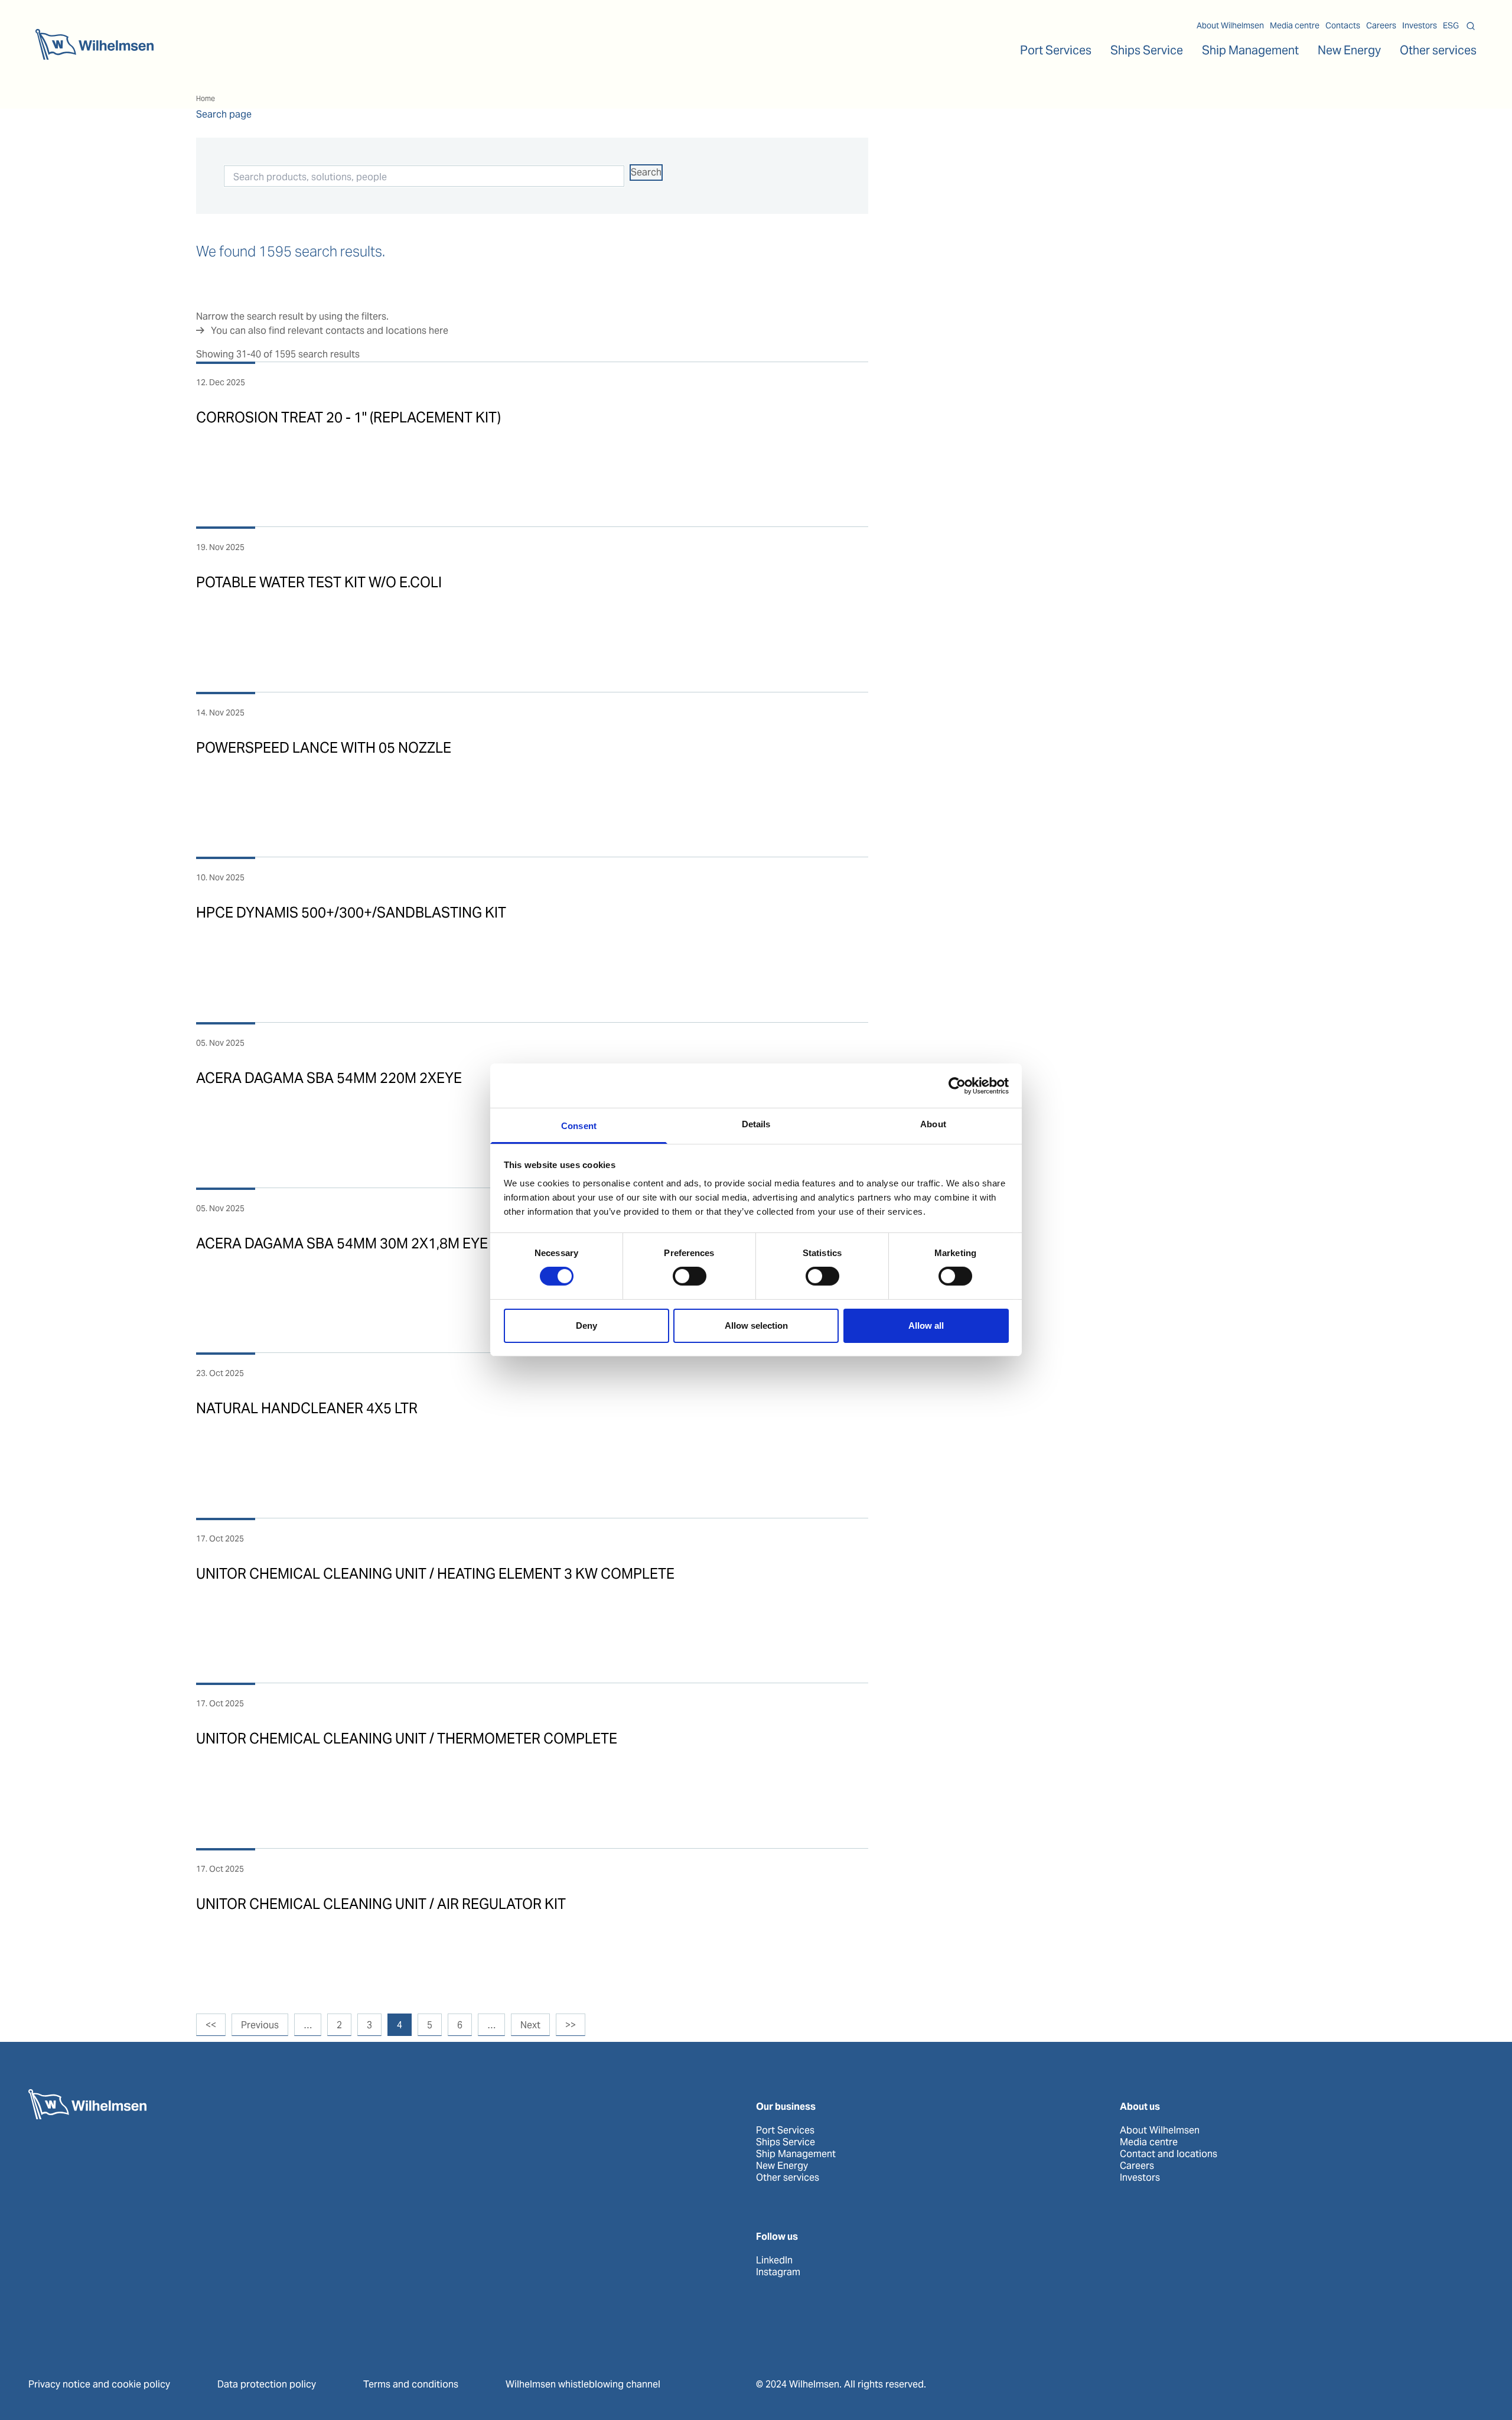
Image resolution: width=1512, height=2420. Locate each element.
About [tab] (933, 1124)
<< (211, 2025)
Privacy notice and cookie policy (99, 2384)
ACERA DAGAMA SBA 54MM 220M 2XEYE (329, 1078)
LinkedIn (774, 2260)
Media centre (1295, 25)
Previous (260, 2025)
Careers (1381, 25)
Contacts (1343, 25)
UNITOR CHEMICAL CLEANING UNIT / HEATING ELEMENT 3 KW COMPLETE (435, 1574)
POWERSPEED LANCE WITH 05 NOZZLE (324, 748)
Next (530, 2025)
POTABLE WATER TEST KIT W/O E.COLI (319, 582)
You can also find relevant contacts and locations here (330, 331)
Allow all (926, 1326)
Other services (788, 2178)
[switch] (690, 1276)
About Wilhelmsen (1230, 25)
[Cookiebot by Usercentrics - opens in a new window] (957, 1085)
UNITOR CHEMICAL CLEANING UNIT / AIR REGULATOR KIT (381, 1904)
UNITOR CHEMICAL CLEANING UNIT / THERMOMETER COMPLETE (407, 1738)
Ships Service (786, 2142)
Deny (586, 1326)
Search (646, 172)
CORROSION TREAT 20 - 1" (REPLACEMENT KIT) (348, 417)
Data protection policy (267, 2384)
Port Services (785, 2130)
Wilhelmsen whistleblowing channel (583, 2384)
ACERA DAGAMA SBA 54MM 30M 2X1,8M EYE (342, 1243)
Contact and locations (1169, 2154)
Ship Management (796, 2154)
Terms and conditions (411, 2384)
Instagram (778, 2272)
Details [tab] (756, 1124)
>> (571, 2025)
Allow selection (756, 1326)
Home (206, 98)
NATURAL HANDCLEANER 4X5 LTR (307, 1408)
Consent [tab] (579, 1126)
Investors (1420, 25)
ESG (1451, 25)
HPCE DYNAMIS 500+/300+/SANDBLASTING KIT (351, 913)
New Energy (1349, 50)
